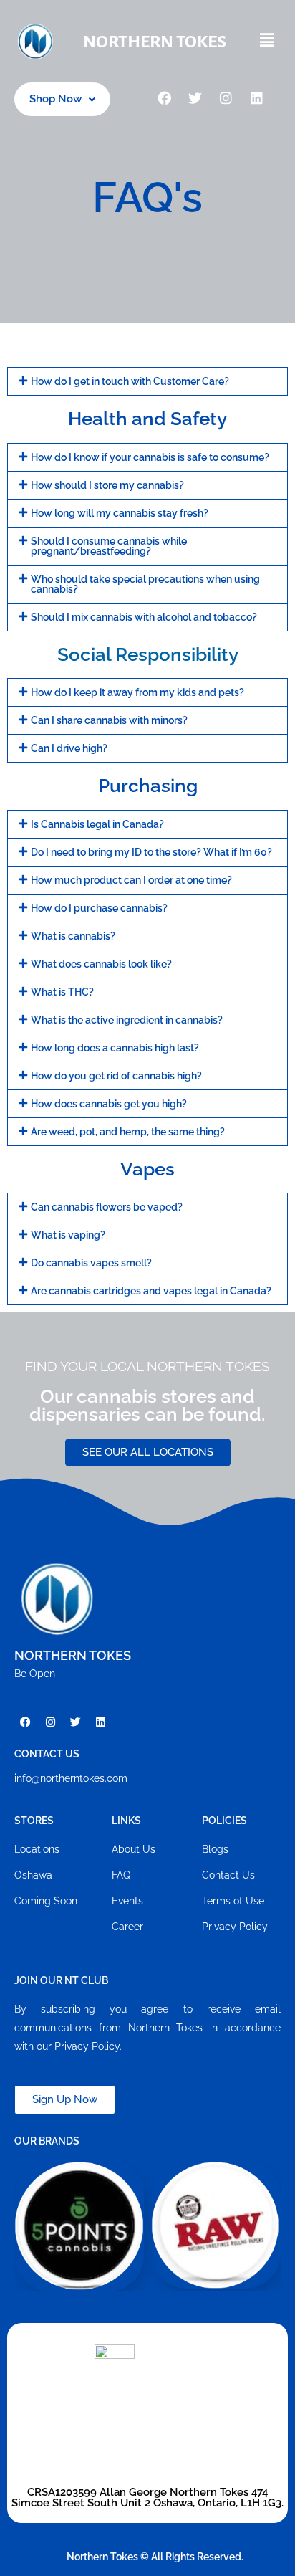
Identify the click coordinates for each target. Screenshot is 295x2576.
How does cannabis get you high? (109, 1104)
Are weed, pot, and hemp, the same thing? (128, 1132)
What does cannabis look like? (101, 964)
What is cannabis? (73, 936)
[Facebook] (165, 100)
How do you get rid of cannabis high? (116, 1076)
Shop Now (55, 99)
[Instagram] (226, 100)
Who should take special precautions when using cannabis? (145, 584)
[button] (266, 41)
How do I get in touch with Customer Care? (130, 381)
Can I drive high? (69, 748)
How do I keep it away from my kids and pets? (137, 692)
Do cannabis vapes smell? (91, 1263)
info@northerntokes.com (71, 1778)
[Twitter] (195, 100)
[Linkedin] (257, 100)
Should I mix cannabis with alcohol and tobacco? (144, 617)
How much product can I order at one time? (131, 880)
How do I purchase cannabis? (99, 908)
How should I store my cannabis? (107, 485)
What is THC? (62, 992)
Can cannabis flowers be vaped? (107, 1207)
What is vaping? (68, 1235)
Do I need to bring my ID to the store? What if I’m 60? (151, 852)
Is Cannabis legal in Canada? (97, 824)
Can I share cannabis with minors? (109, 720)
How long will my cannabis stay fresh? (120, 513)
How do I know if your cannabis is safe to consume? (150, 457)
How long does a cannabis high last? (115, 1048)
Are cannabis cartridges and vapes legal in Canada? (151, 1291)
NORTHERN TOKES (155, 42)
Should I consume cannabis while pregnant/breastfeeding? (109, 546)
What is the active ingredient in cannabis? (127, 1020)
